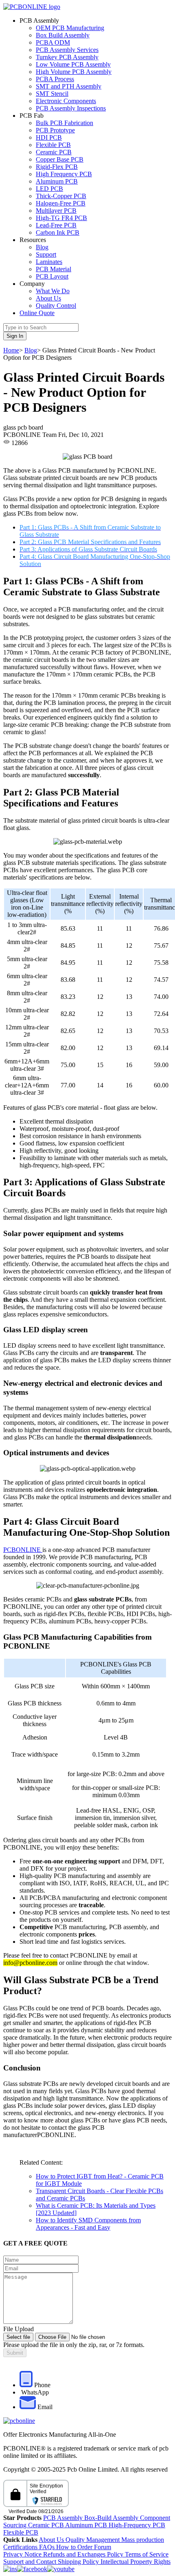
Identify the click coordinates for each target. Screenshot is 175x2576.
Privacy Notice (23, 2554)
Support (46, 254)
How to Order (75, 2547)
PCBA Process (55, 79)
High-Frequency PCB (137, 2525)
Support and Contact (31, 2562)
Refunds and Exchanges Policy (84, 2554)
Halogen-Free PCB (61, 203)
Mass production (143, 2540)
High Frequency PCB (64, 174)
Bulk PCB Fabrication (65, 123)
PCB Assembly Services (67, 50)
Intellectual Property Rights (136, 2562)
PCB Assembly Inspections (71, 108)
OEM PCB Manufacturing (70, 28)
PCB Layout (52, 276)
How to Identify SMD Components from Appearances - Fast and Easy (88, 2224)
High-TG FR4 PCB (61, 218)
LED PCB (49, 189)
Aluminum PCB (57, 181)
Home (11, 350)
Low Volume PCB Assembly (73, 64)
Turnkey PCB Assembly (67, 57)
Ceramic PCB (54, 152)
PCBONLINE (23, 1550)
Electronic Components (66, 101)
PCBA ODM (53, 42)
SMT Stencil (52, 94)
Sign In (15, 336)
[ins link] (10, 2569)
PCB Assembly (64, 2518)
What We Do (53, 291)
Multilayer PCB (56, 211)
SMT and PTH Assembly (69, 86)
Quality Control (56, 306)
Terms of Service (147, 2554)
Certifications (21, 2547)
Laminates (49, 262)
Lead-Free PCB (56, 225)
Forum (103, 2547)
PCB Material (54, 269)
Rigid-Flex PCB (57, 167)
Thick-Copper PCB (61, 196)
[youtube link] (61, 2569)
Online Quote (37, 313)
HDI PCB (49, 137)
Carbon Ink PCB (58, 232)
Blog (42, 247)
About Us (48, 298)
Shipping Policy (79, 2562)
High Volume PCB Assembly (74, 72)
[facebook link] (32, 2569)
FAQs (48, 2547)
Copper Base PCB (60, 159)
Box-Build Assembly (112, 2518)
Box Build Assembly (63, 35)
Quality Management (93, 2540)
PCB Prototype (55, 130)
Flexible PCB (53, 145)
